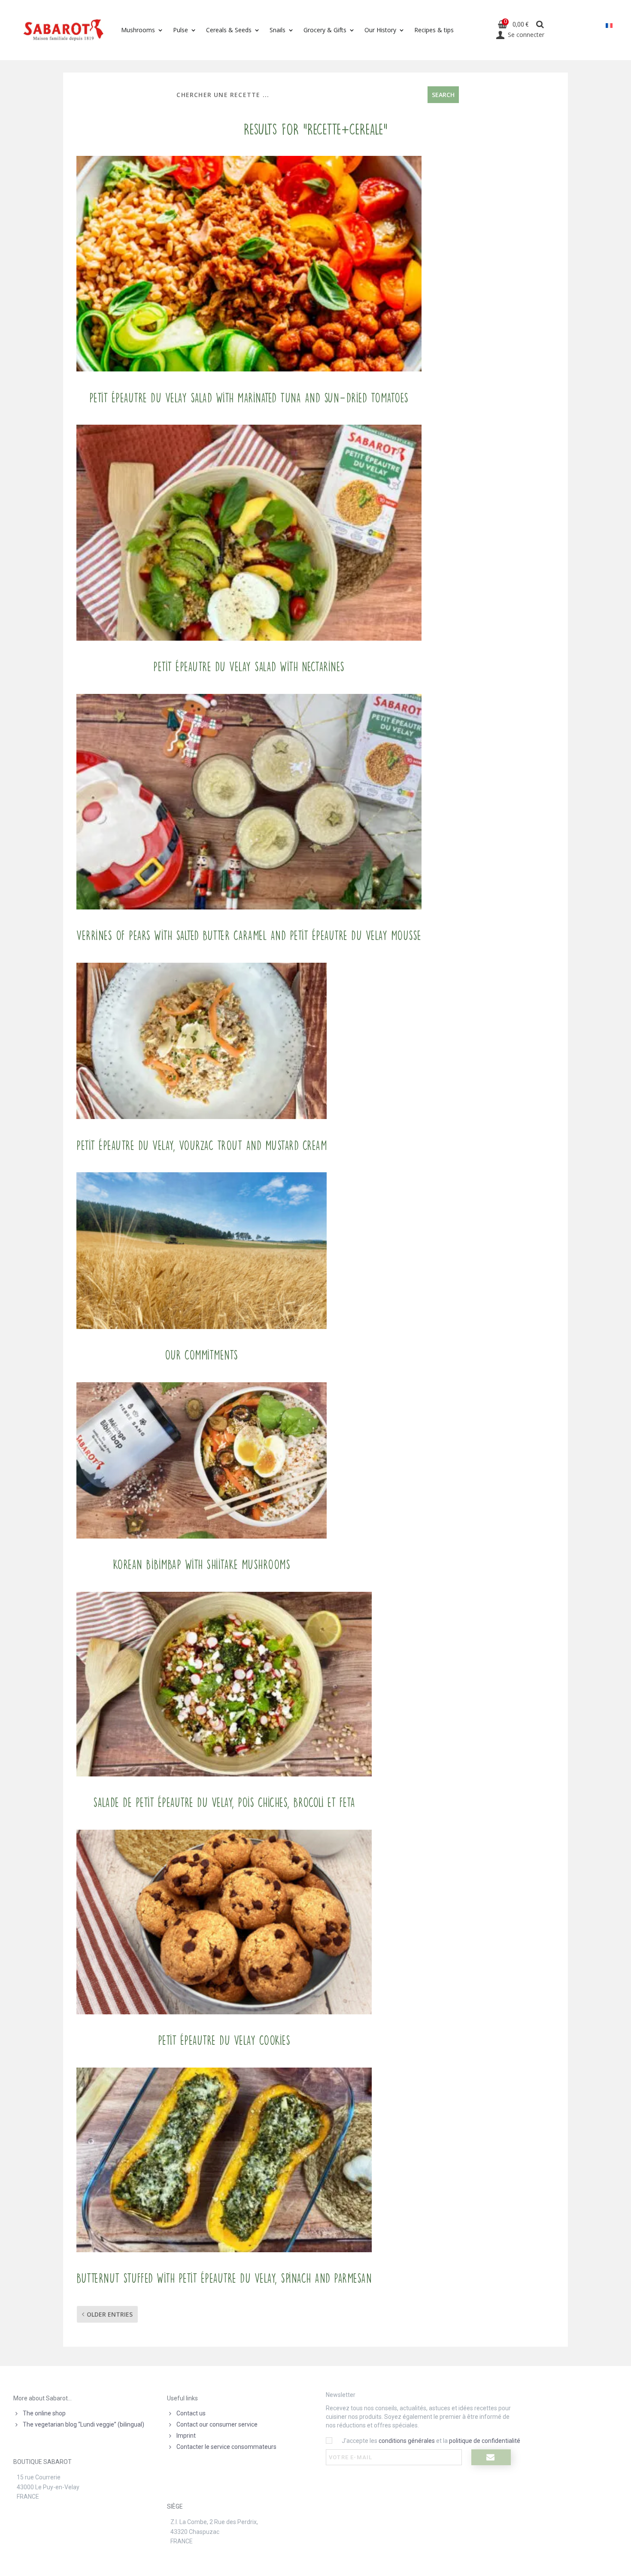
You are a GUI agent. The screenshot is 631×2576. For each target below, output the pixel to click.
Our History (380, 30)
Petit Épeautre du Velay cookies (224, 2041)
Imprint (186, 2436)
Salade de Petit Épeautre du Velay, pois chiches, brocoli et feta (224, 1803)
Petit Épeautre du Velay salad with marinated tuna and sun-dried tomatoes (249, 398)
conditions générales (407, 2441)
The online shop (44, 2413)
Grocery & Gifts (325, 30)
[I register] (491, 2457)
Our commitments (202, 1355)
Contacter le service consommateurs (226, 2447)
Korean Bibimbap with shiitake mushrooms (202, 1565)
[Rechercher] (540, 25)
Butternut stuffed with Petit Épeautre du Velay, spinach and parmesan (224, 2278)
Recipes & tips (434, 30)
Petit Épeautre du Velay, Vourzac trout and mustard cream (202, 1146)
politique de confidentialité (485, 2441)
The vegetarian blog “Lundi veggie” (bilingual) (83, 2424)
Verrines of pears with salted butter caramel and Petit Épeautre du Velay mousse (249, 936)
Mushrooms (138, 30)
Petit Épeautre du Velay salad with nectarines (249, 667)
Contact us (191, 2413)
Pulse (181, 30)
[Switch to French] (609, 26)
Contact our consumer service (217, 2424)
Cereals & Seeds (229, 30)
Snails (278, 30)
